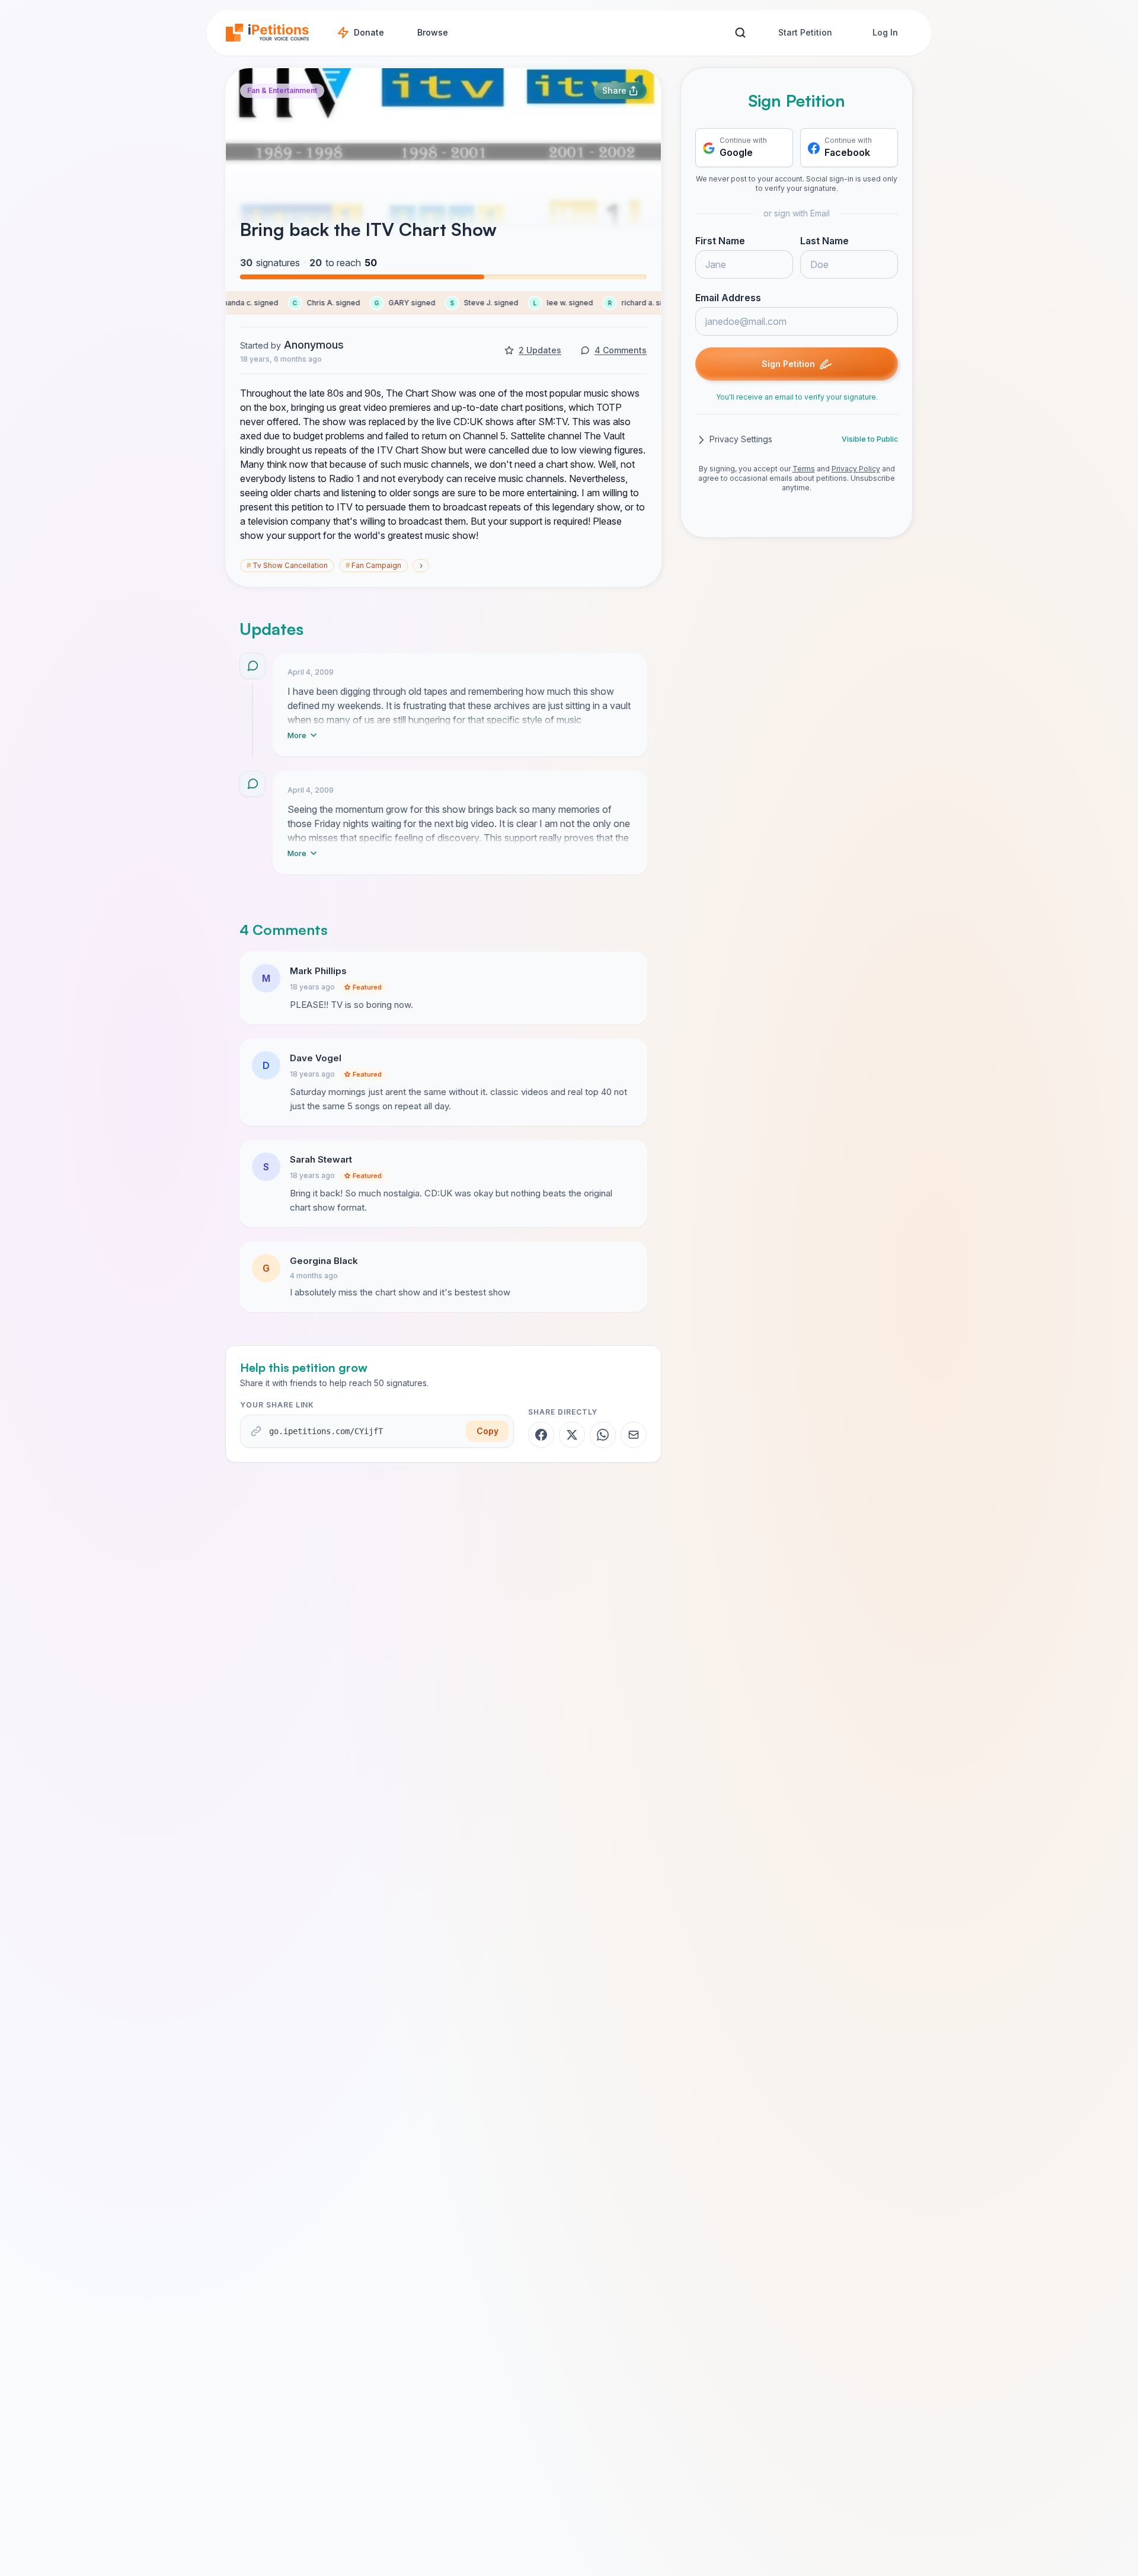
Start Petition (805, 32)
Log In (885, 32)
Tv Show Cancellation (287, 565)
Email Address (728, 298)
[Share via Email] (634, 1435)
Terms (804, 469)
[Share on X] (572, 1435)
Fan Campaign (373, 565)
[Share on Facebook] (541, 1435)
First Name (720, 241)
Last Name (824, 241)
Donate (369, 32)
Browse (433, 32)
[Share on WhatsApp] (603, 1435)
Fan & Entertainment (282, 90)
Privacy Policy (856, 469)
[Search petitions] (740, 33)
